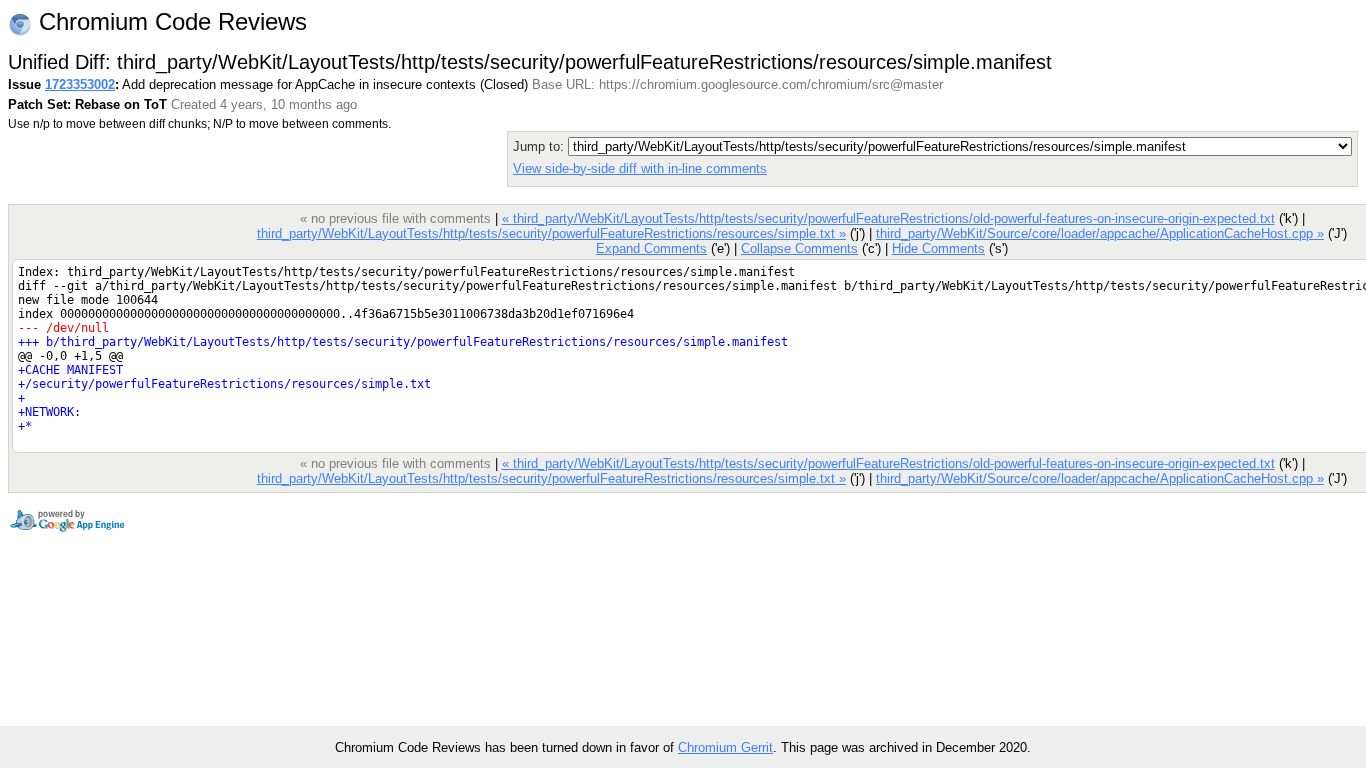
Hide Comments (938, 248)
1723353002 (80, 84)
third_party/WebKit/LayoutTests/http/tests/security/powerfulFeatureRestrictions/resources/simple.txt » (551, 233)
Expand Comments (651, 248)
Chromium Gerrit (725, 747)
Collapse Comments (799, 248)
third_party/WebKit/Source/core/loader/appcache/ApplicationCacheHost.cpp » (1100, 233)
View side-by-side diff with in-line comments (640, 168)
